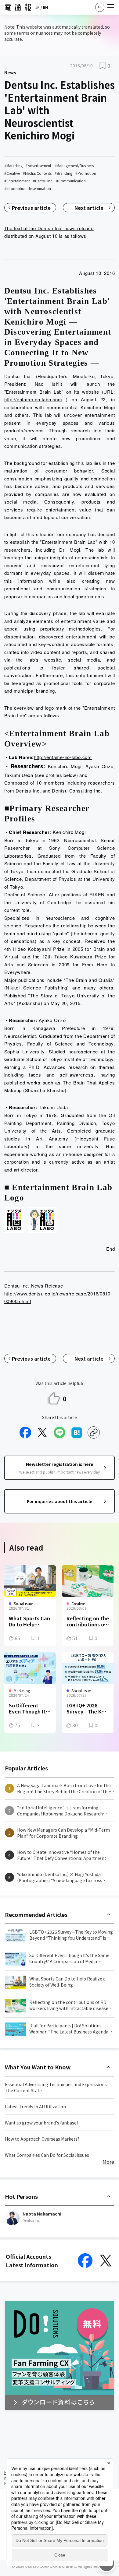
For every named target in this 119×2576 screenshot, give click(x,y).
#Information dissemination (28, 188)
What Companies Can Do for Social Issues (47, 2155)
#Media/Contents (37, 173)
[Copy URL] (94, 1432)
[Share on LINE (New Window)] (60, 1432)
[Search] (100, 7)
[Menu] (111, 7)
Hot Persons (21, 2196)
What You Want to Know (38, 2067)
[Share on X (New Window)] (42, 1432)
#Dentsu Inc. (43, 181)
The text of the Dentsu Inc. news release (49, 228)
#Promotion (86, 173)
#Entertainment (17, 181)
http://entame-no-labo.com (33, 399)
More (108, 2162)
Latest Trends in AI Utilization (35, 2107)
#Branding (63, 173)
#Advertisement (38, 165)
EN (45, 7)
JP (38, 7)
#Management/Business (74, 165)
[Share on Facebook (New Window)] (25, 1432)
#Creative (12, 173)
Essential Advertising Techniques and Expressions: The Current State (56, 2087)
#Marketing (13, 165)
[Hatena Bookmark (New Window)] (77, 1432)
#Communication (71, 181)
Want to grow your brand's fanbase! (41, 2123)
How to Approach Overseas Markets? (42, 2139)
